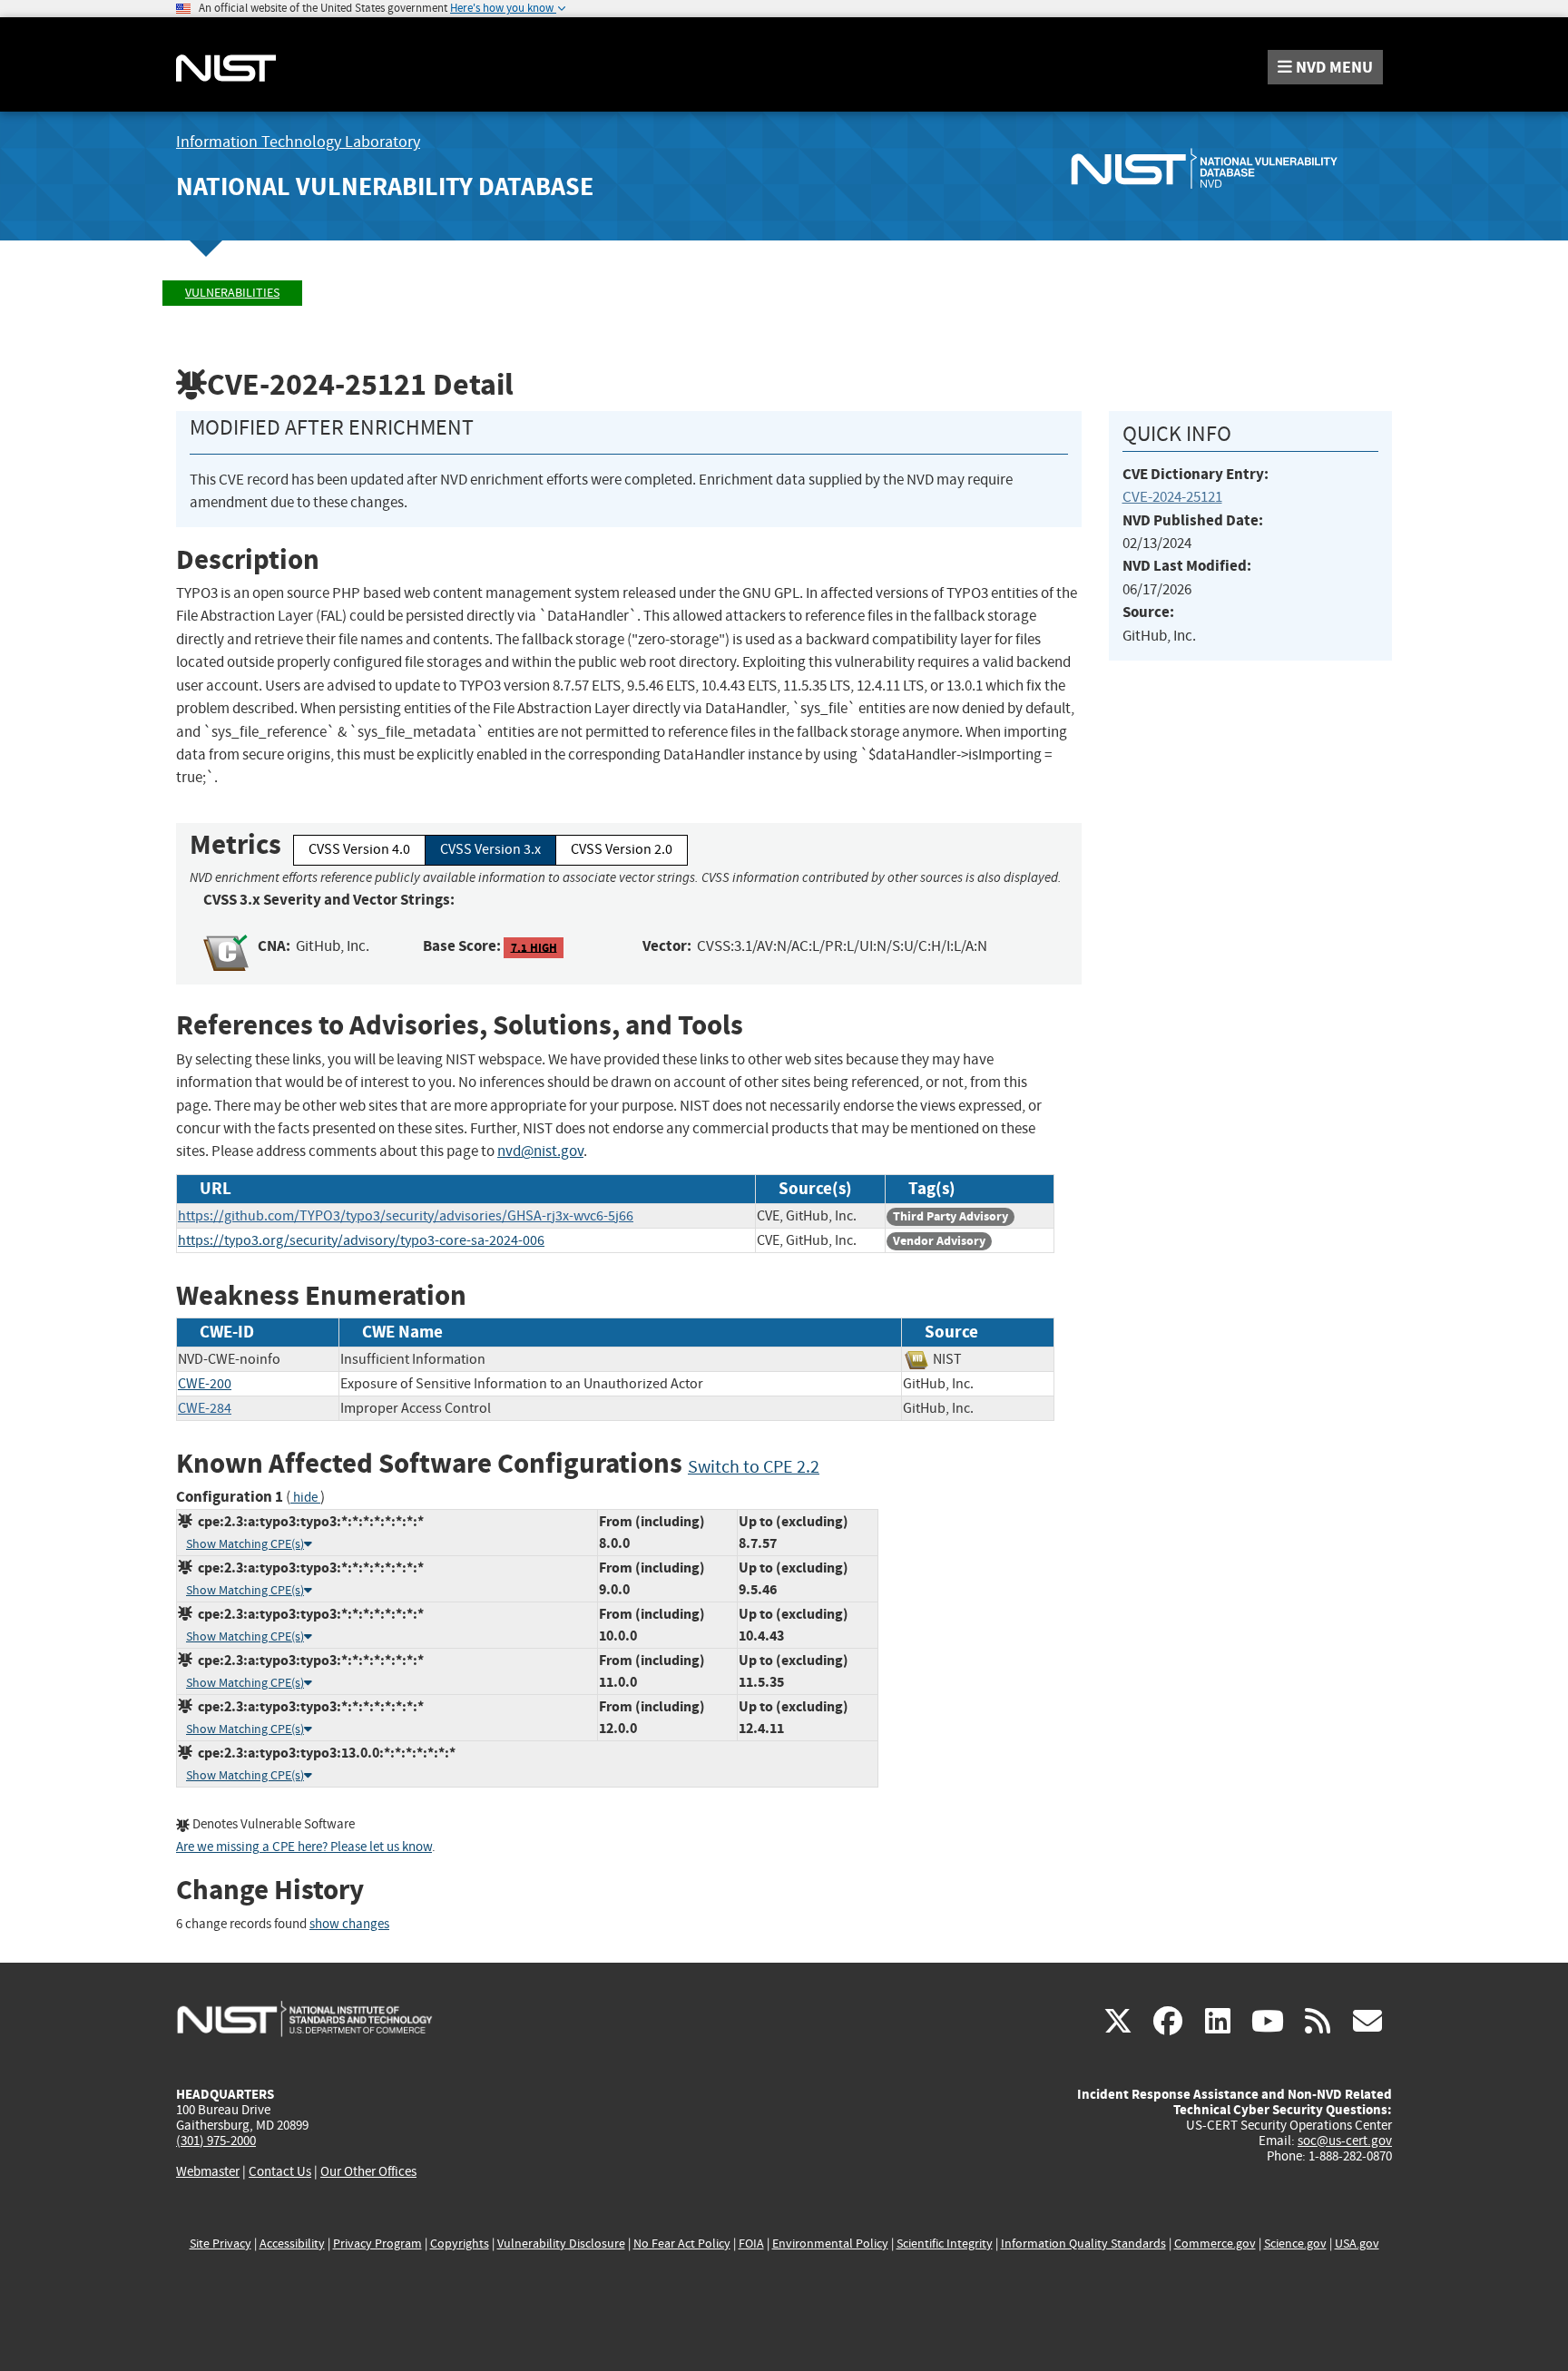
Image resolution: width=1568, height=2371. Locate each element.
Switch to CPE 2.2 (754, 1467)
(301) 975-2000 (216, 2141)
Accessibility (292, 2244)
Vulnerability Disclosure (561, 2244)
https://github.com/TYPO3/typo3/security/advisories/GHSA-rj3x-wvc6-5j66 (406, 1216)
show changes (349, 1924)
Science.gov (1295, 2244)
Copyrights (460, 2244)
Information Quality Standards (1083, 2244)
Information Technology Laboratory (298, 142)
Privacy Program (377, 2244)
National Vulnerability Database (385, 186)
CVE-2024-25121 (1172, 497)
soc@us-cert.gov (1345, 2141)
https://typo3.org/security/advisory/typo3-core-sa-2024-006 (361, 1240)
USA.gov (1357, 2244)
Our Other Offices (368, 2172)
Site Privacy (220, 2244)
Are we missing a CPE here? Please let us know (304, 1847)
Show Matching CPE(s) (245, 1544)
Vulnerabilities (232, 293)
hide (305, 1498)
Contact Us (280, 2171)
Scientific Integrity (945, 2244)
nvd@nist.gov (540, 1151)
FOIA (751, 2244)
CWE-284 (205, 1408)
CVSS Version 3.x (490, 849)
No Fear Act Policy (682, 2244)
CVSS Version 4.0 (359, 849)
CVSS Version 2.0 (622, 849)
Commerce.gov (1215, 2244)
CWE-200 (205, 1384)
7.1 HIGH (534, 947)
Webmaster (208, 2171)
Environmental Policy (830, 2244)
